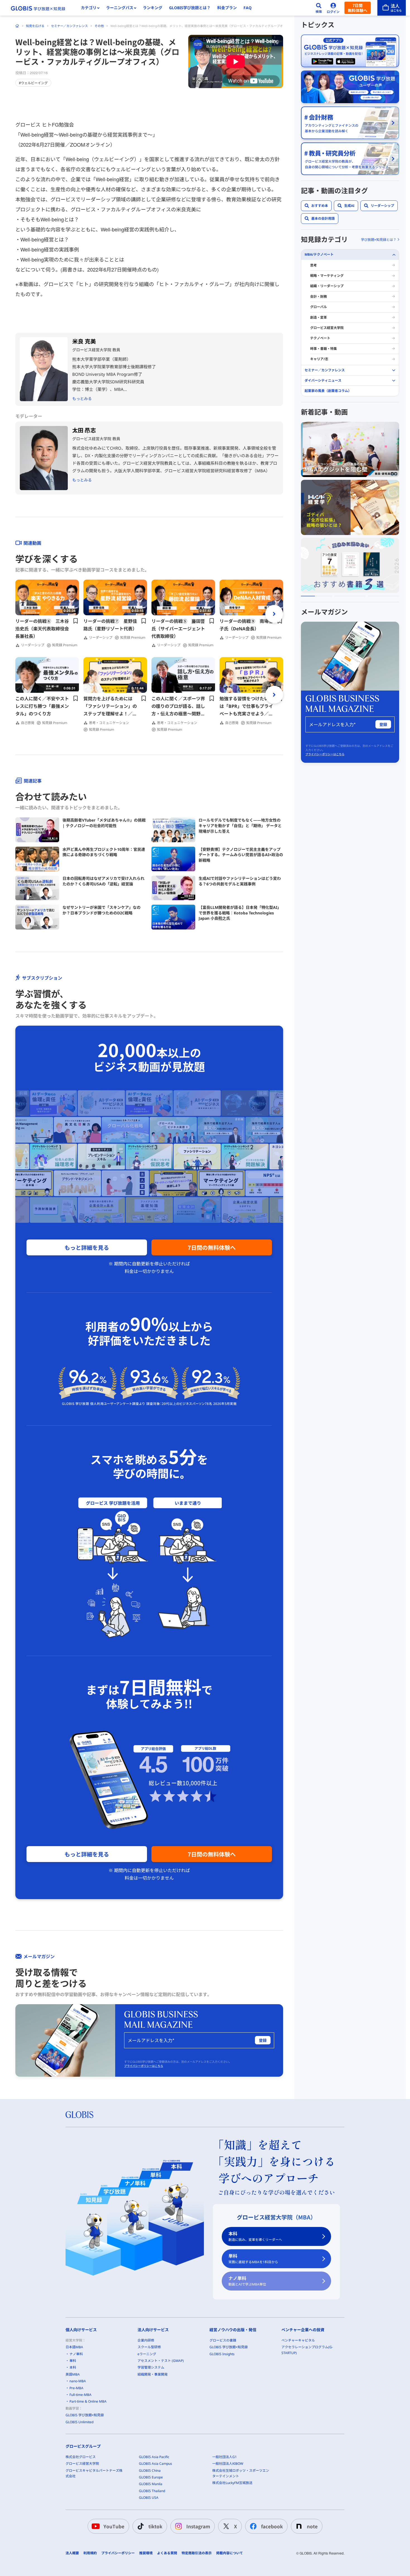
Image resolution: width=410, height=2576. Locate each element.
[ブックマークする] (76, 621)
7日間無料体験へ (358, 8)
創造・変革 (319, 317)
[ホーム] (17, 26)
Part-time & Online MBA (88, 2401)
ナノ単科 (247, 2281)
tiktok (155, 2526)
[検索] (319, 8)
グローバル (319, 307)
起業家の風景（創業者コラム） (328, 391)
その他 (99, 26)
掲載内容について (230, 2553)
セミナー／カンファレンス (69, 26)
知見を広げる (35, 26)
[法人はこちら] (392, 8)
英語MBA (73, 2374)
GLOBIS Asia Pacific (154, 2457)
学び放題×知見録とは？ (379, 240)
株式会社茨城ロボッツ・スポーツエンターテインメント (241, 2473)
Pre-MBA (76, 2388)
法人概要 (72, 2553)
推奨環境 (146, 2553)
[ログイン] (333, 8)
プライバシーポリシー (118, 2553)
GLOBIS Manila (151, 2484)
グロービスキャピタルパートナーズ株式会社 (94, 2473)
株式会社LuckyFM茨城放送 (232, 2483)
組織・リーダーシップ (327, 286)
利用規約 (90, 2553)
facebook (272, 2526)
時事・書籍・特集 (324, 349)
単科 (253, 2259)
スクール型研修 (149, 2347)
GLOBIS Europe (151, 2477)
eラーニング (147, 2354)
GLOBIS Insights (222, 2354)
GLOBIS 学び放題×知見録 (85, 2415)
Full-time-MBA (80, 2395)
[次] (274, 614)
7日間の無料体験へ (212, 1247)
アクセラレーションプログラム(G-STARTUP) (307, 2350)
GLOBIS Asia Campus (155, 2464)
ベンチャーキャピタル (298, 2340)
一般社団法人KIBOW (228, 2464)
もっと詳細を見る (87, 1247)
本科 (255, 2236)
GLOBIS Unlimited (79, 2422)
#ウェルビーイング (33, 83)
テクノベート (320, 338)
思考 (313, 265)
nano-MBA (78, 2381)
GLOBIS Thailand (152, 2491)
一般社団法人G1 (225, 2457)
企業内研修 (146, 2340)
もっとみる (82, 399)
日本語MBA (74, 2347)
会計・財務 (319, 296)
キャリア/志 (319, 359)
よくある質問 (167, 2553)
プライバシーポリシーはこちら (144, 2066)
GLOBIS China (150, 2470)
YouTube (114, 2526)
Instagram (198, 2526)
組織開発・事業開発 (153, 2374)
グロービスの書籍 (223, 2340)
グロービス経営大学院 (327, 328)
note (312, 2526)
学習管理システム (151, 2367)
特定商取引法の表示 (197, 2553)
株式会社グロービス (81, 2457)
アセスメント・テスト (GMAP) (161, 2361)
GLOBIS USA (149, 2498)
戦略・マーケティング (327, 276)
